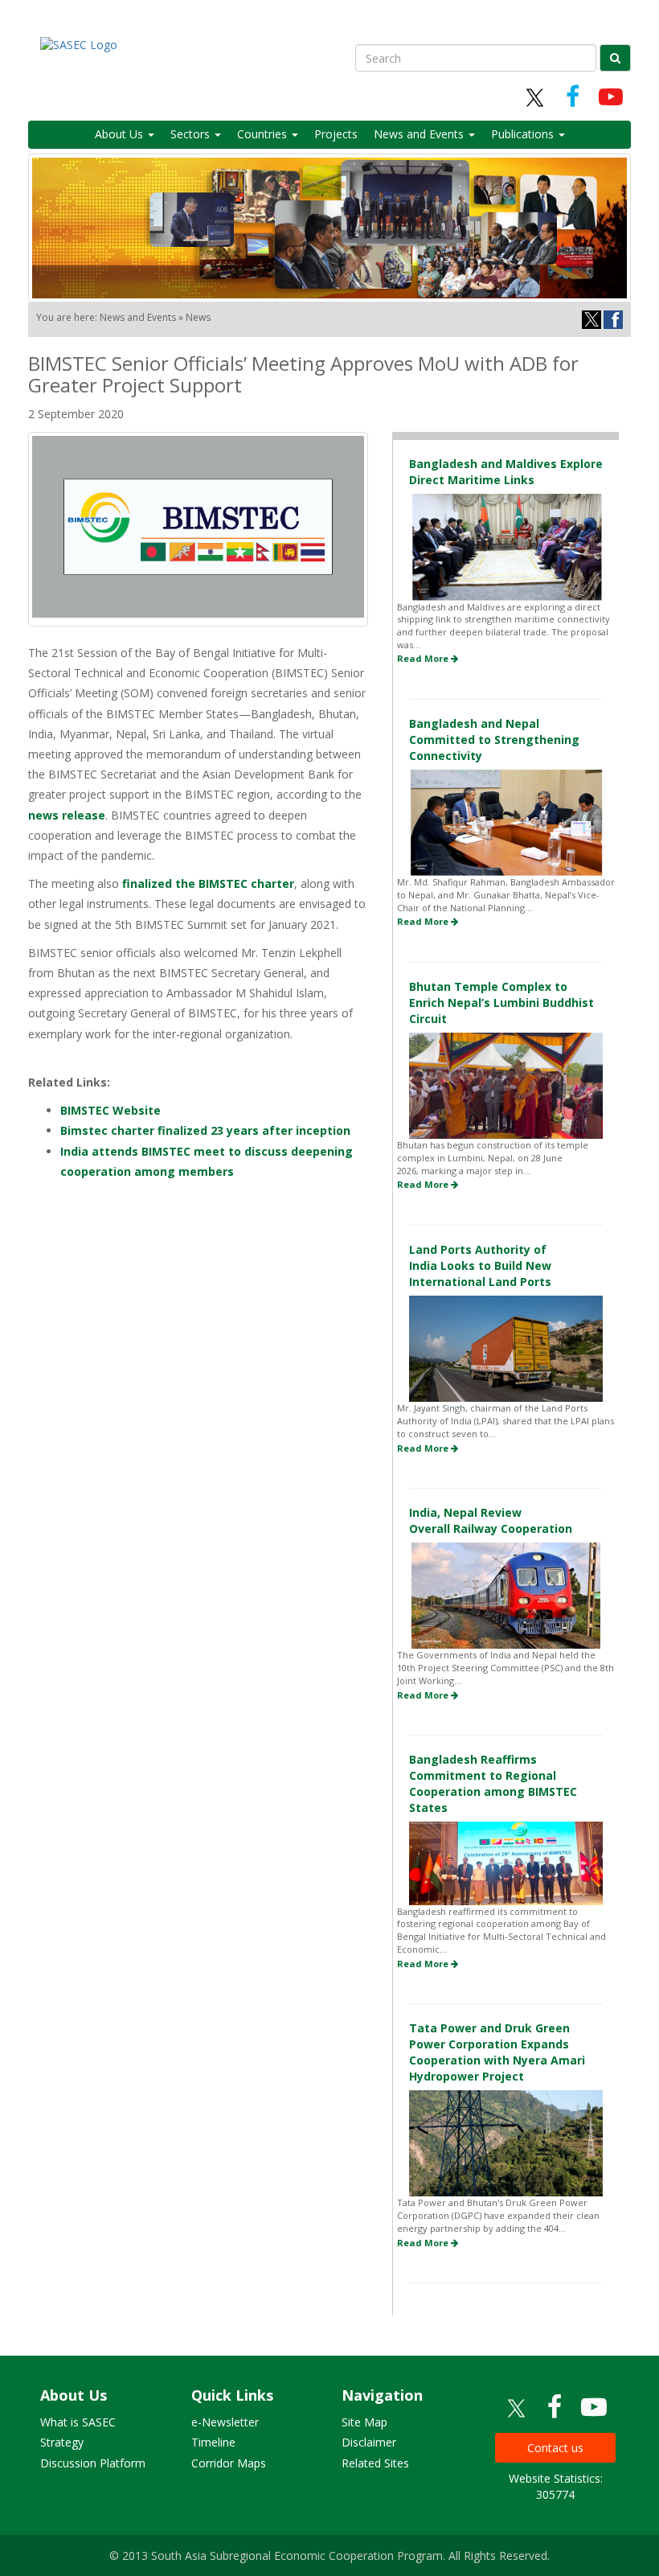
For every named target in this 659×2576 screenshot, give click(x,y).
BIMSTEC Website (111, 1110)
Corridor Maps (229, 2463)
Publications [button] (524, 134)
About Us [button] (121, 134)
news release (67, 815)
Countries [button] (264, 134)
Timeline (213, 2442)
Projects (336, 134)
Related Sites (375, 2463)
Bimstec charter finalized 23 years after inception (205, 1130)
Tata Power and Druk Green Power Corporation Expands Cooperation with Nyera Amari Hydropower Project (497, 2052)
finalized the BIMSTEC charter (208, 883)
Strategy (62, 2442)
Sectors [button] (192, 134)
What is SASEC (78, 2422)
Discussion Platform (93, 2463)
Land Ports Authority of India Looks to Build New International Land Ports (480, 1265)
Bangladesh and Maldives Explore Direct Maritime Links (506, 472)
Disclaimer (369, 2442)
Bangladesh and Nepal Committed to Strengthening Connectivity (494, 740)
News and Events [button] (420, 134)
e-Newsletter (225, 2422)
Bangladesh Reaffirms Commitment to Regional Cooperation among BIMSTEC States (493, 1783)
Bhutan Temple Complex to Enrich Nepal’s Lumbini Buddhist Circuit (501, 1002)
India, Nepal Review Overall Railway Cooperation (491, 1520)
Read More (424, 658)
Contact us (555, 2448)
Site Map (364, 2422)
